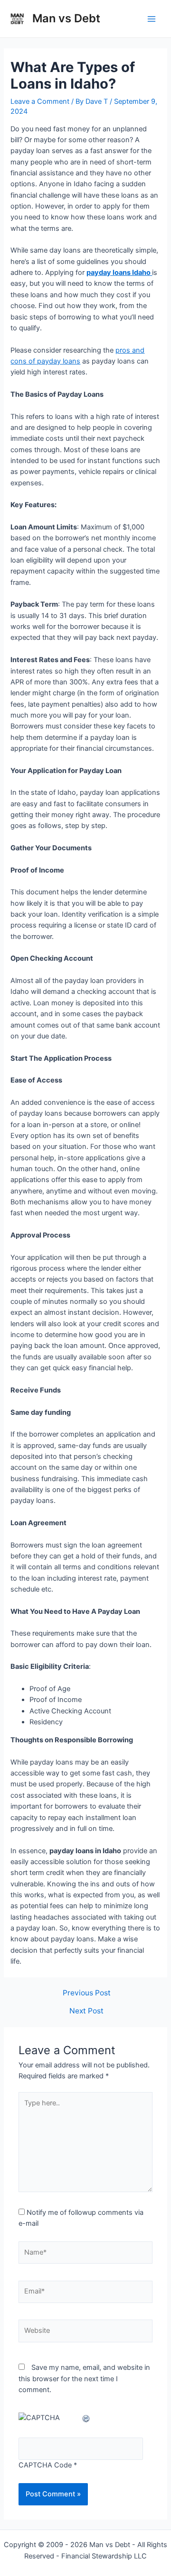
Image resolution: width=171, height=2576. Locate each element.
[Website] (85, 2333)
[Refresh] (86, 2418)
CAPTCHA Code (45, 2465)
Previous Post (87, 1993)
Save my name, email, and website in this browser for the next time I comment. (84, 2379)
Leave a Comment (40, 101)
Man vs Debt (66, 18)
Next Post (86, 2011)
